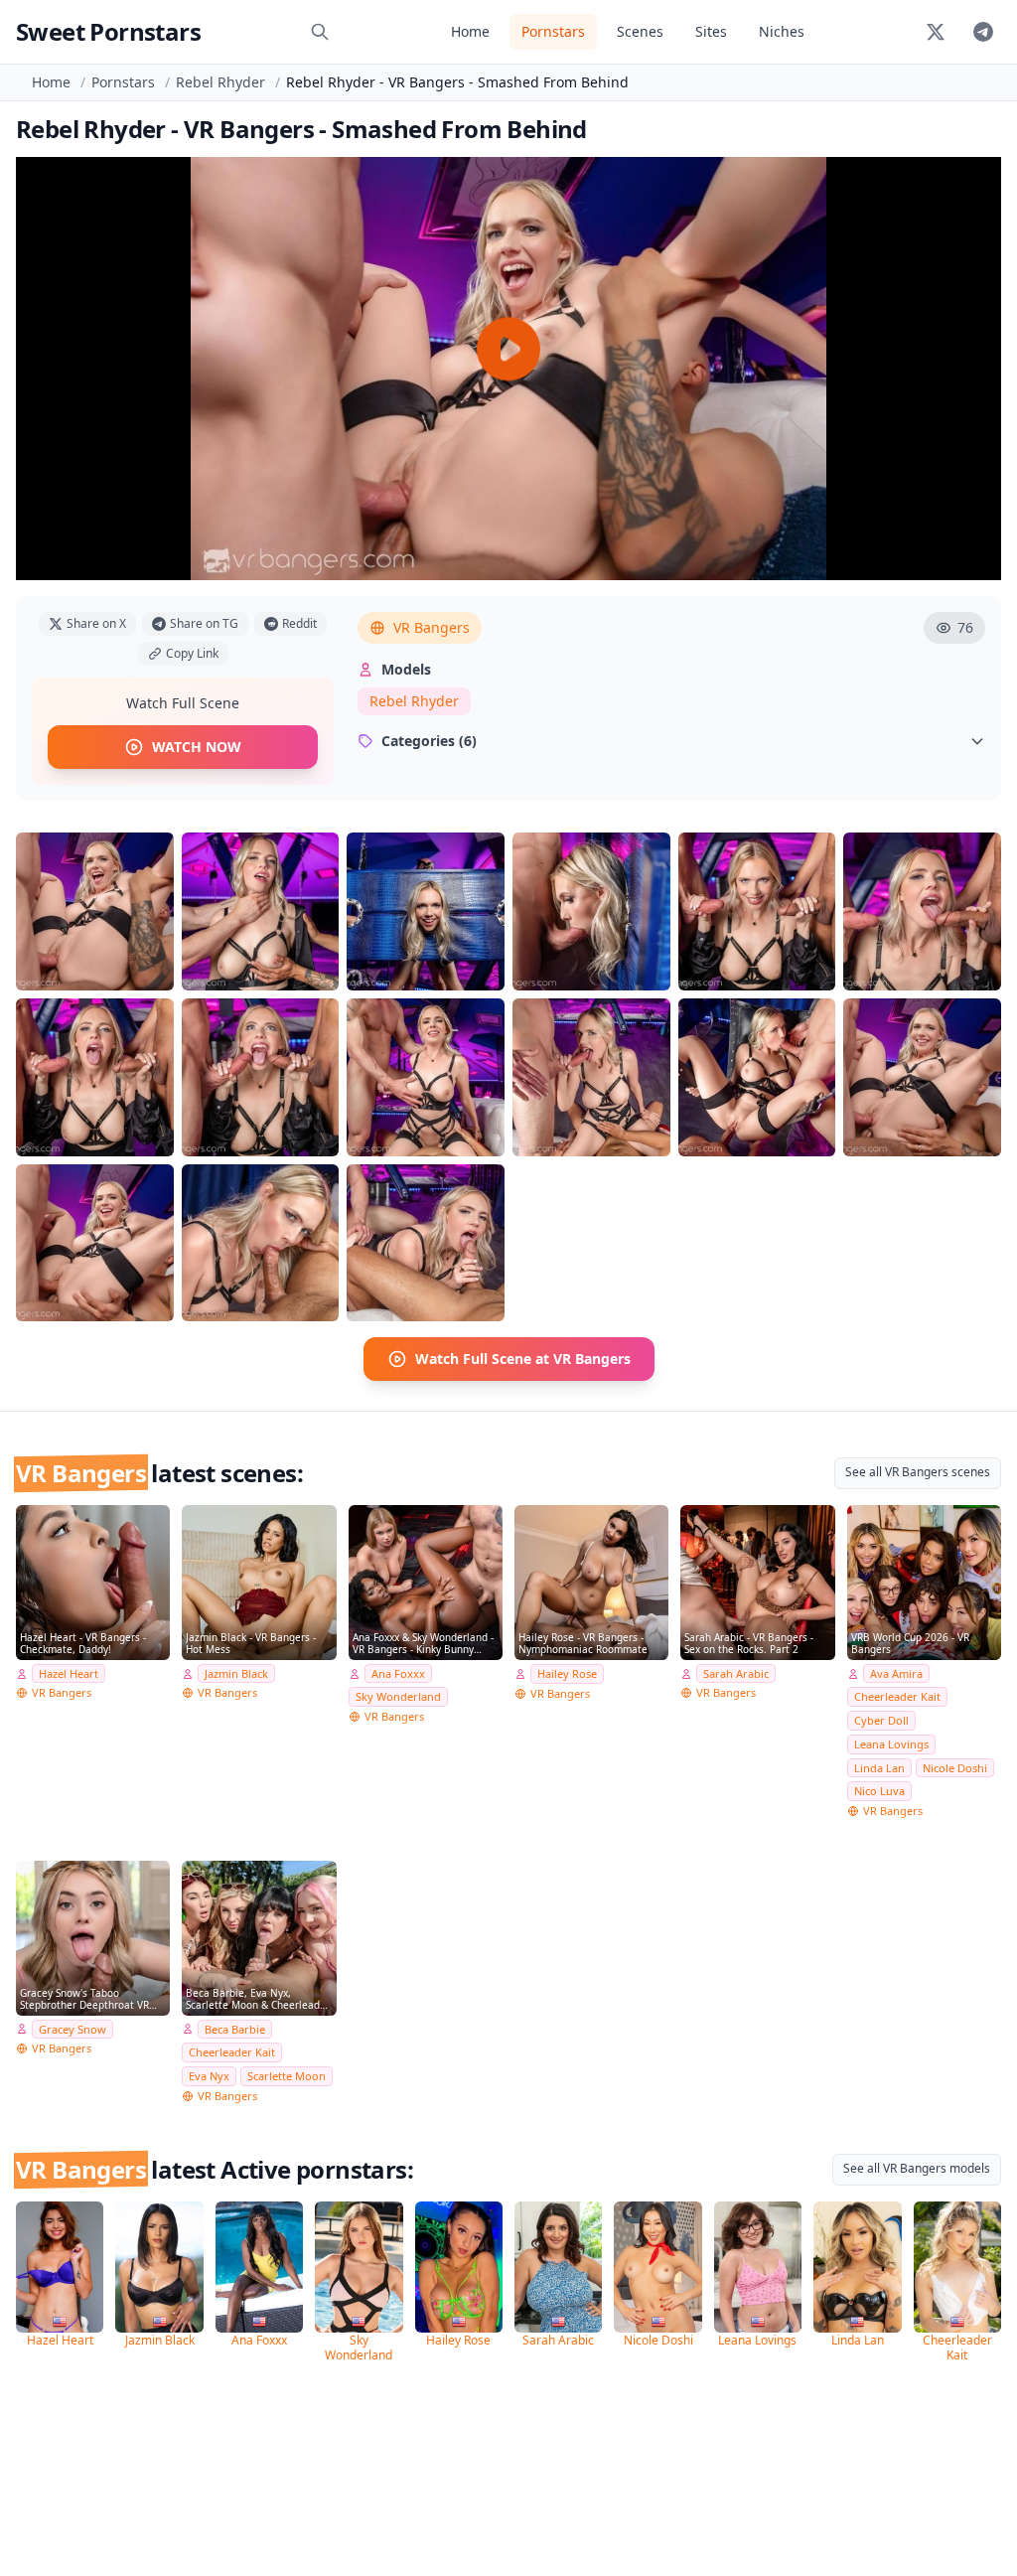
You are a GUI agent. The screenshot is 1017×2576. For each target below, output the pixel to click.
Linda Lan (879, 1768)
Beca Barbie (235, 2029)
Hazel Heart (69, 1673)
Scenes (640, 31)
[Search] (320, 32)
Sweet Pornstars (108, 31)
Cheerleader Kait (897, 1696)
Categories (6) (429, 741)
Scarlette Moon (287, 2076)
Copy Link (192, 653)
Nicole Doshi (955, 1768)
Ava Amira (896, 1673)
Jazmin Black (236, 1673)
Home (470, 31)
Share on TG (204, 623)
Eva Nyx (209, 2076)
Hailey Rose (567, 1673)
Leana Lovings (891, 1744)
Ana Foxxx (398, 1673)
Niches (782, 31)
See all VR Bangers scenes (918, 1472)
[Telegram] (983, 32)
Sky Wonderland (398, 1696)
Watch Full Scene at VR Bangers (523, 1359)
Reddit (299, 623)
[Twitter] (936, 32)
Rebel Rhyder (220, 82)
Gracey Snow (73, 2029)
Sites (711, 31)
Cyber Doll (881, 1720)
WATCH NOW (197, 747)
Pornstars (553, 31)
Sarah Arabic (736, 1673)
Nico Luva (879, 1791)
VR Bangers (432, 627)
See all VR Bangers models (917, 2168)
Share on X (96, 623)
